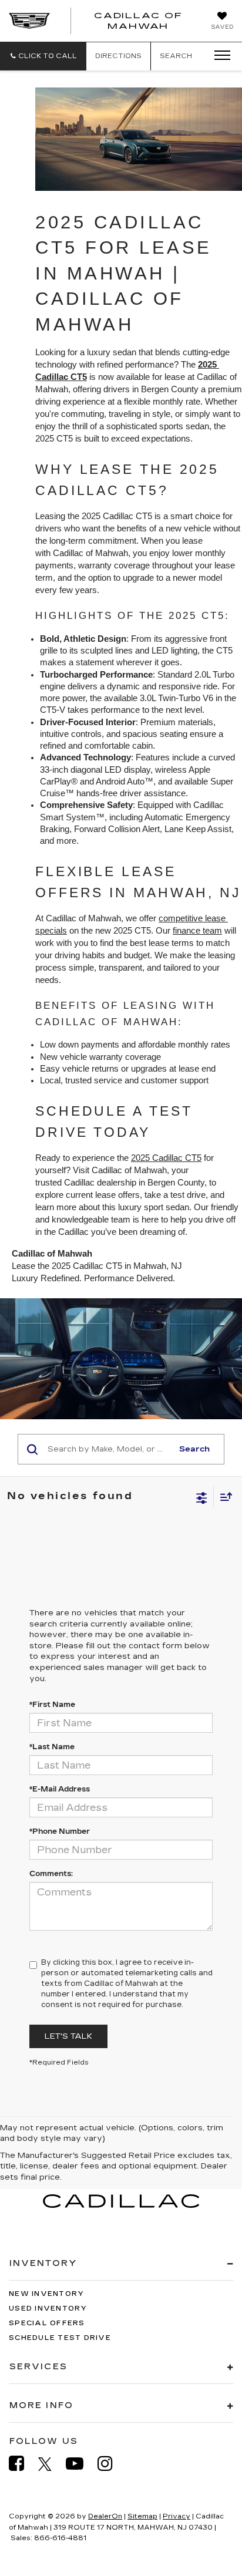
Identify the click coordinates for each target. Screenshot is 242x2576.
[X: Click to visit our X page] (51, 2464)
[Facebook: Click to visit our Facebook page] (22, 2464)
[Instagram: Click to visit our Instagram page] (111, 2464)
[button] (43, 56)
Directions (118, 56)
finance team (197, 931)
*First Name (52, 1705)
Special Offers (47, 2323)
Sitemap (142, 2516)
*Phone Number (60, 1831)
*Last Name (52, 1747)
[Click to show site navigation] (219, 56)
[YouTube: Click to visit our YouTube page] (80, 2464)
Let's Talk (68, 2036)
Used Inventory (48, 2309)
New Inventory (46, 2294)
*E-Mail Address (60, 1789)
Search (194, 1449)
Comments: (51, 1874)
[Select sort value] (223, 1496)
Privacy (177, 2516)
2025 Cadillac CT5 (166, 1158)
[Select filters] (202, 1497)
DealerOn (105, 2516)
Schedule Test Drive (60, 2338)
